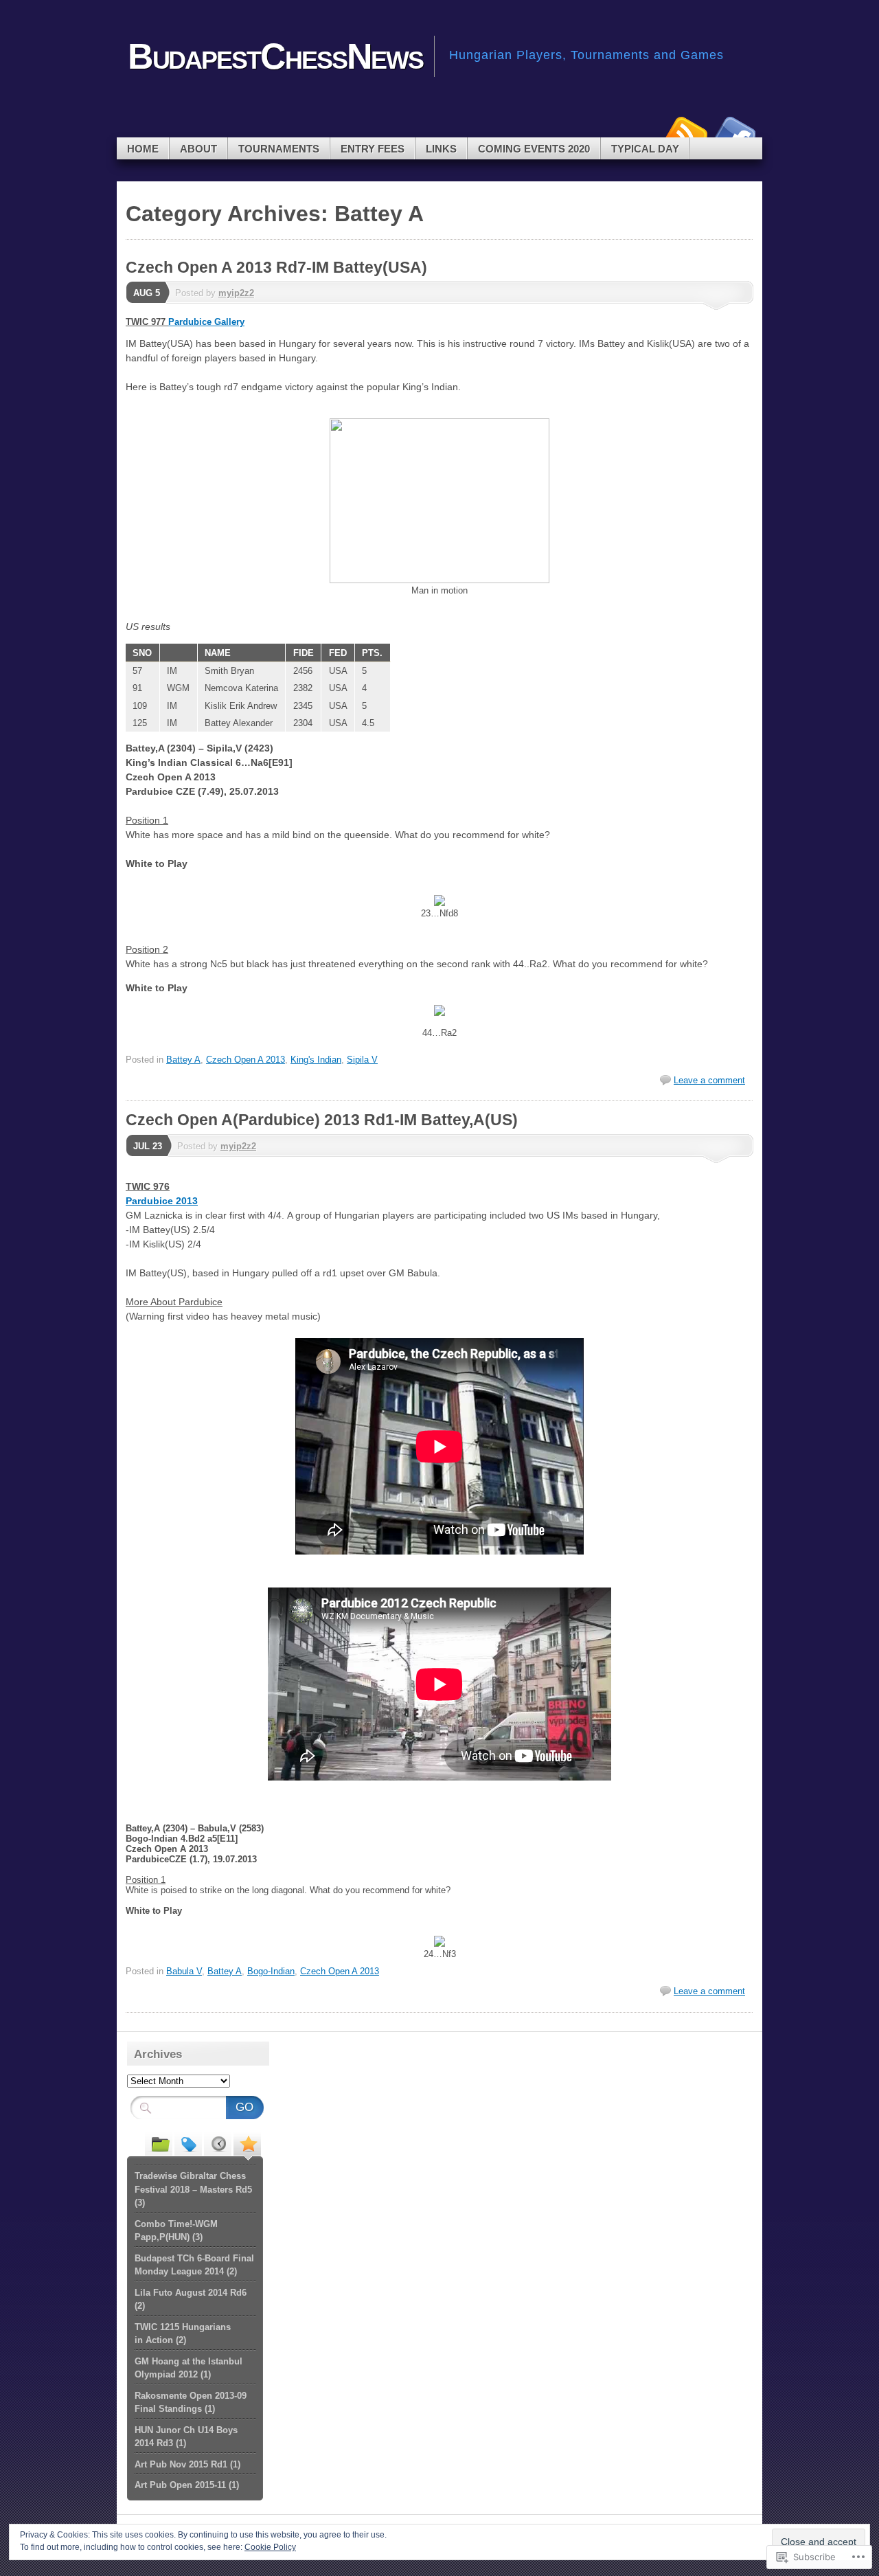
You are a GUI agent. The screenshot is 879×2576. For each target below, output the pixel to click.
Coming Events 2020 (534, 149)
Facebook (733, 132)
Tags (188, 2143)
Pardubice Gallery (206, 322)
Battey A (183, 1060)
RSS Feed (685, 132)
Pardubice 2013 (162, 1201)
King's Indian (316, 1060)
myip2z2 (236, 293)
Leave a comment (709, 1080)
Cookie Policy (270, 2547)
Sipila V (362, 1060)
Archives (218, 2143)
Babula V (184, 1971)
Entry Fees (373, 149)
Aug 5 (147, 293)
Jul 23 (148, 1146)
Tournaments (279, 149)
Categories (159, 2143)
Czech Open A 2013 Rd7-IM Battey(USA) (276, 267)
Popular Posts (247, 2143)
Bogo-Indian (271, 1971)
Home (143, 149)
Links (441, 149)
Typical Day (645, 149)
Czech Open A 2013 (246, 1060)
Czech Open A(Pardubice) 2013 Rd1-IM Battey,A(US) (322, 1120)
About (198, 149)
